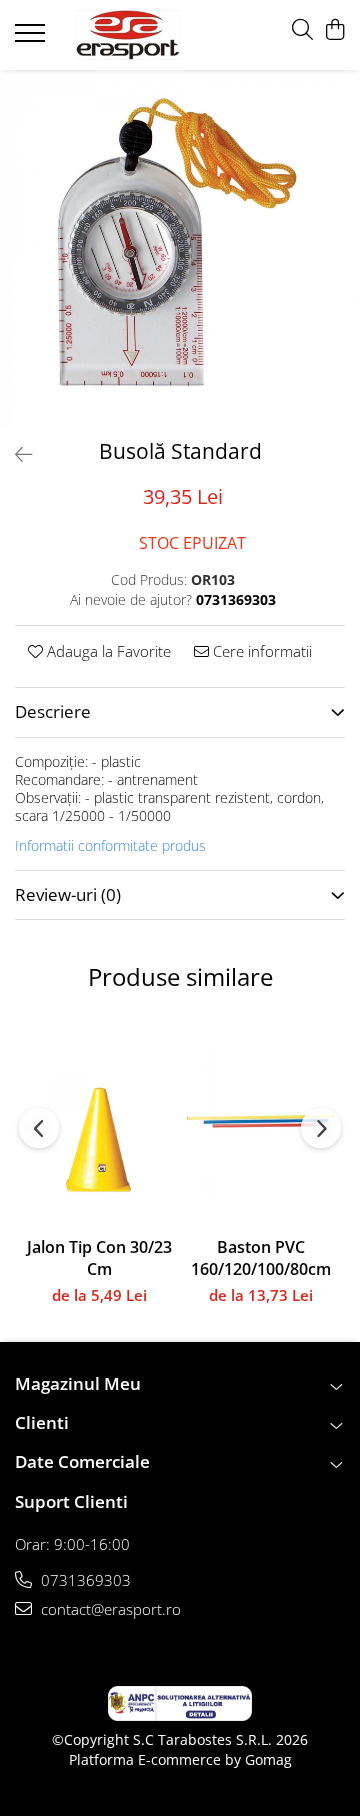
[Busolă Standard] (180, 250)
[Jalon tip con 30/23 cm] (99, 1121)
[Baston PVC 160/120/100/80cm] (260, 1121)
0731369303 (84, 1580)
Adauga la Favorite (107, 651)
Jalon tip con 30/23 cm (99, 1258)
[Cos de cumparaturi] (334, 30)
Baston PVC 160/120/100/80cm (261, 1258)
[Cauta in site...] (302, 30)
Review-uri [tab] (68, 894)
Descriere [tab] (53, 711)
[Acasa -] (128, 35)
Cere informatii (260, 651)
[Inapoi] (15, 454)
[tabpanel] (180, 250)
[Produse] (32, 39)
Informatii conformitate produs (110, 846)
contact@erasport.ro (109, 1609)
